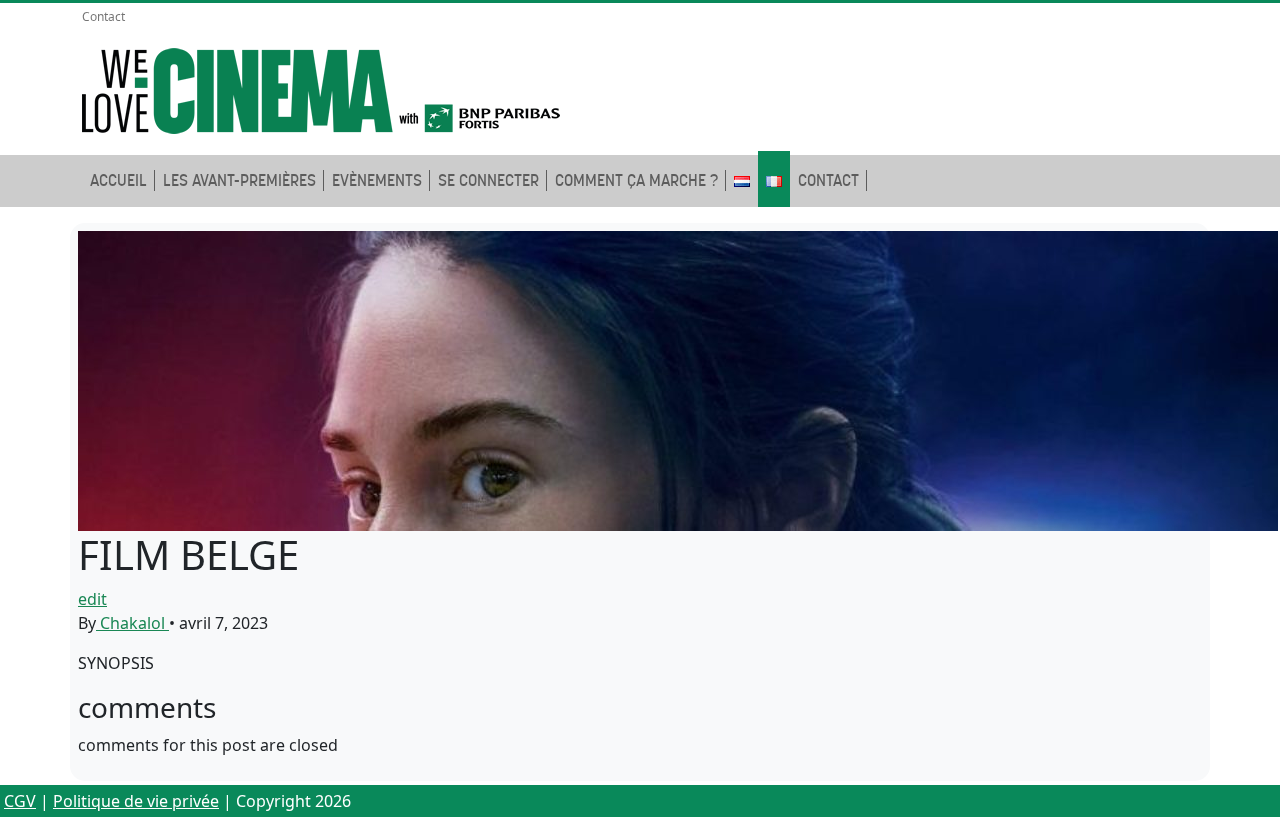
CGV (20, 801)
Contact (103, 16)
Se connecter (488, 180)
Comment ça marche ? (636, 180)
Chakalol (132, 623)
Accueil (118, 180)
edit (92, 599)
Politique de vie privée (136, 801)
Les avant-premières (239, 180)
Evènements (377, 180)
